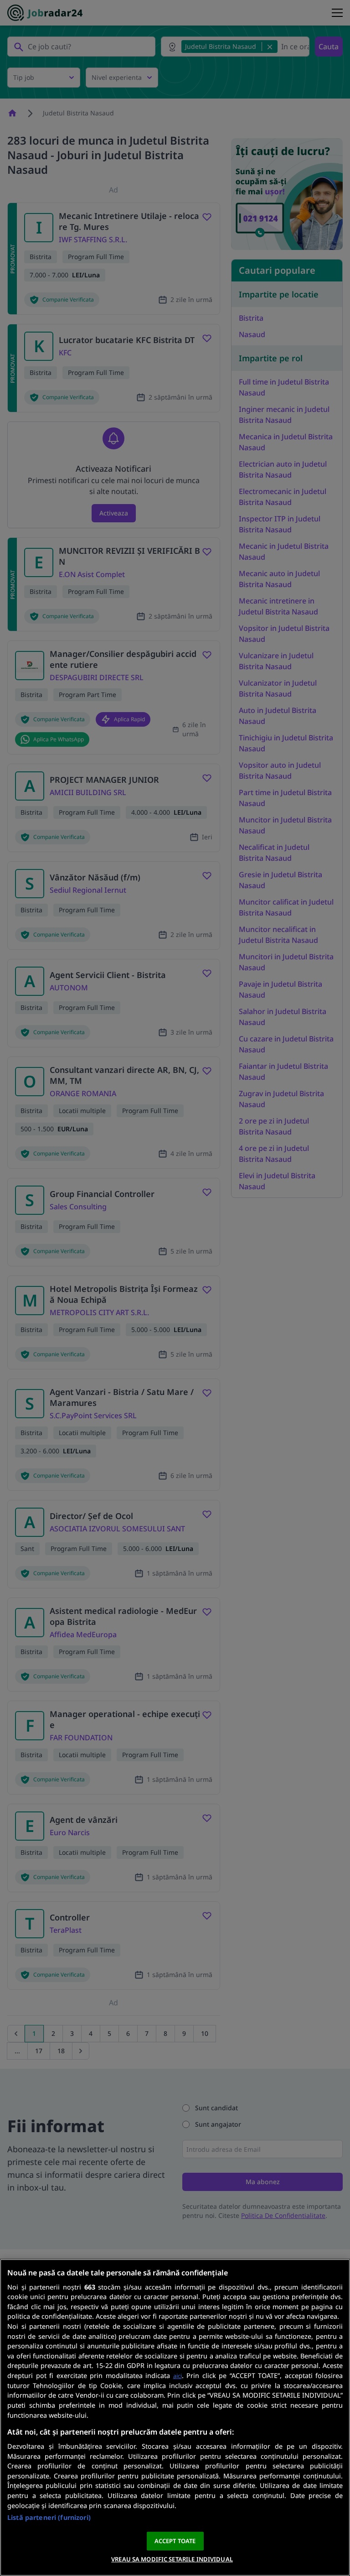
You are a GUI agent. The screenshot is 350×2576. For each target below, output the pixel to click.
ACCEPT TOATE (175, 2541)
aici (178, 2376)
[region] (175, 2417)
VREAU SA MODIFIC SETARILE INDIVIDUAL (172, 2559)
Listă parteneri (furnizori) (49, 2517)
